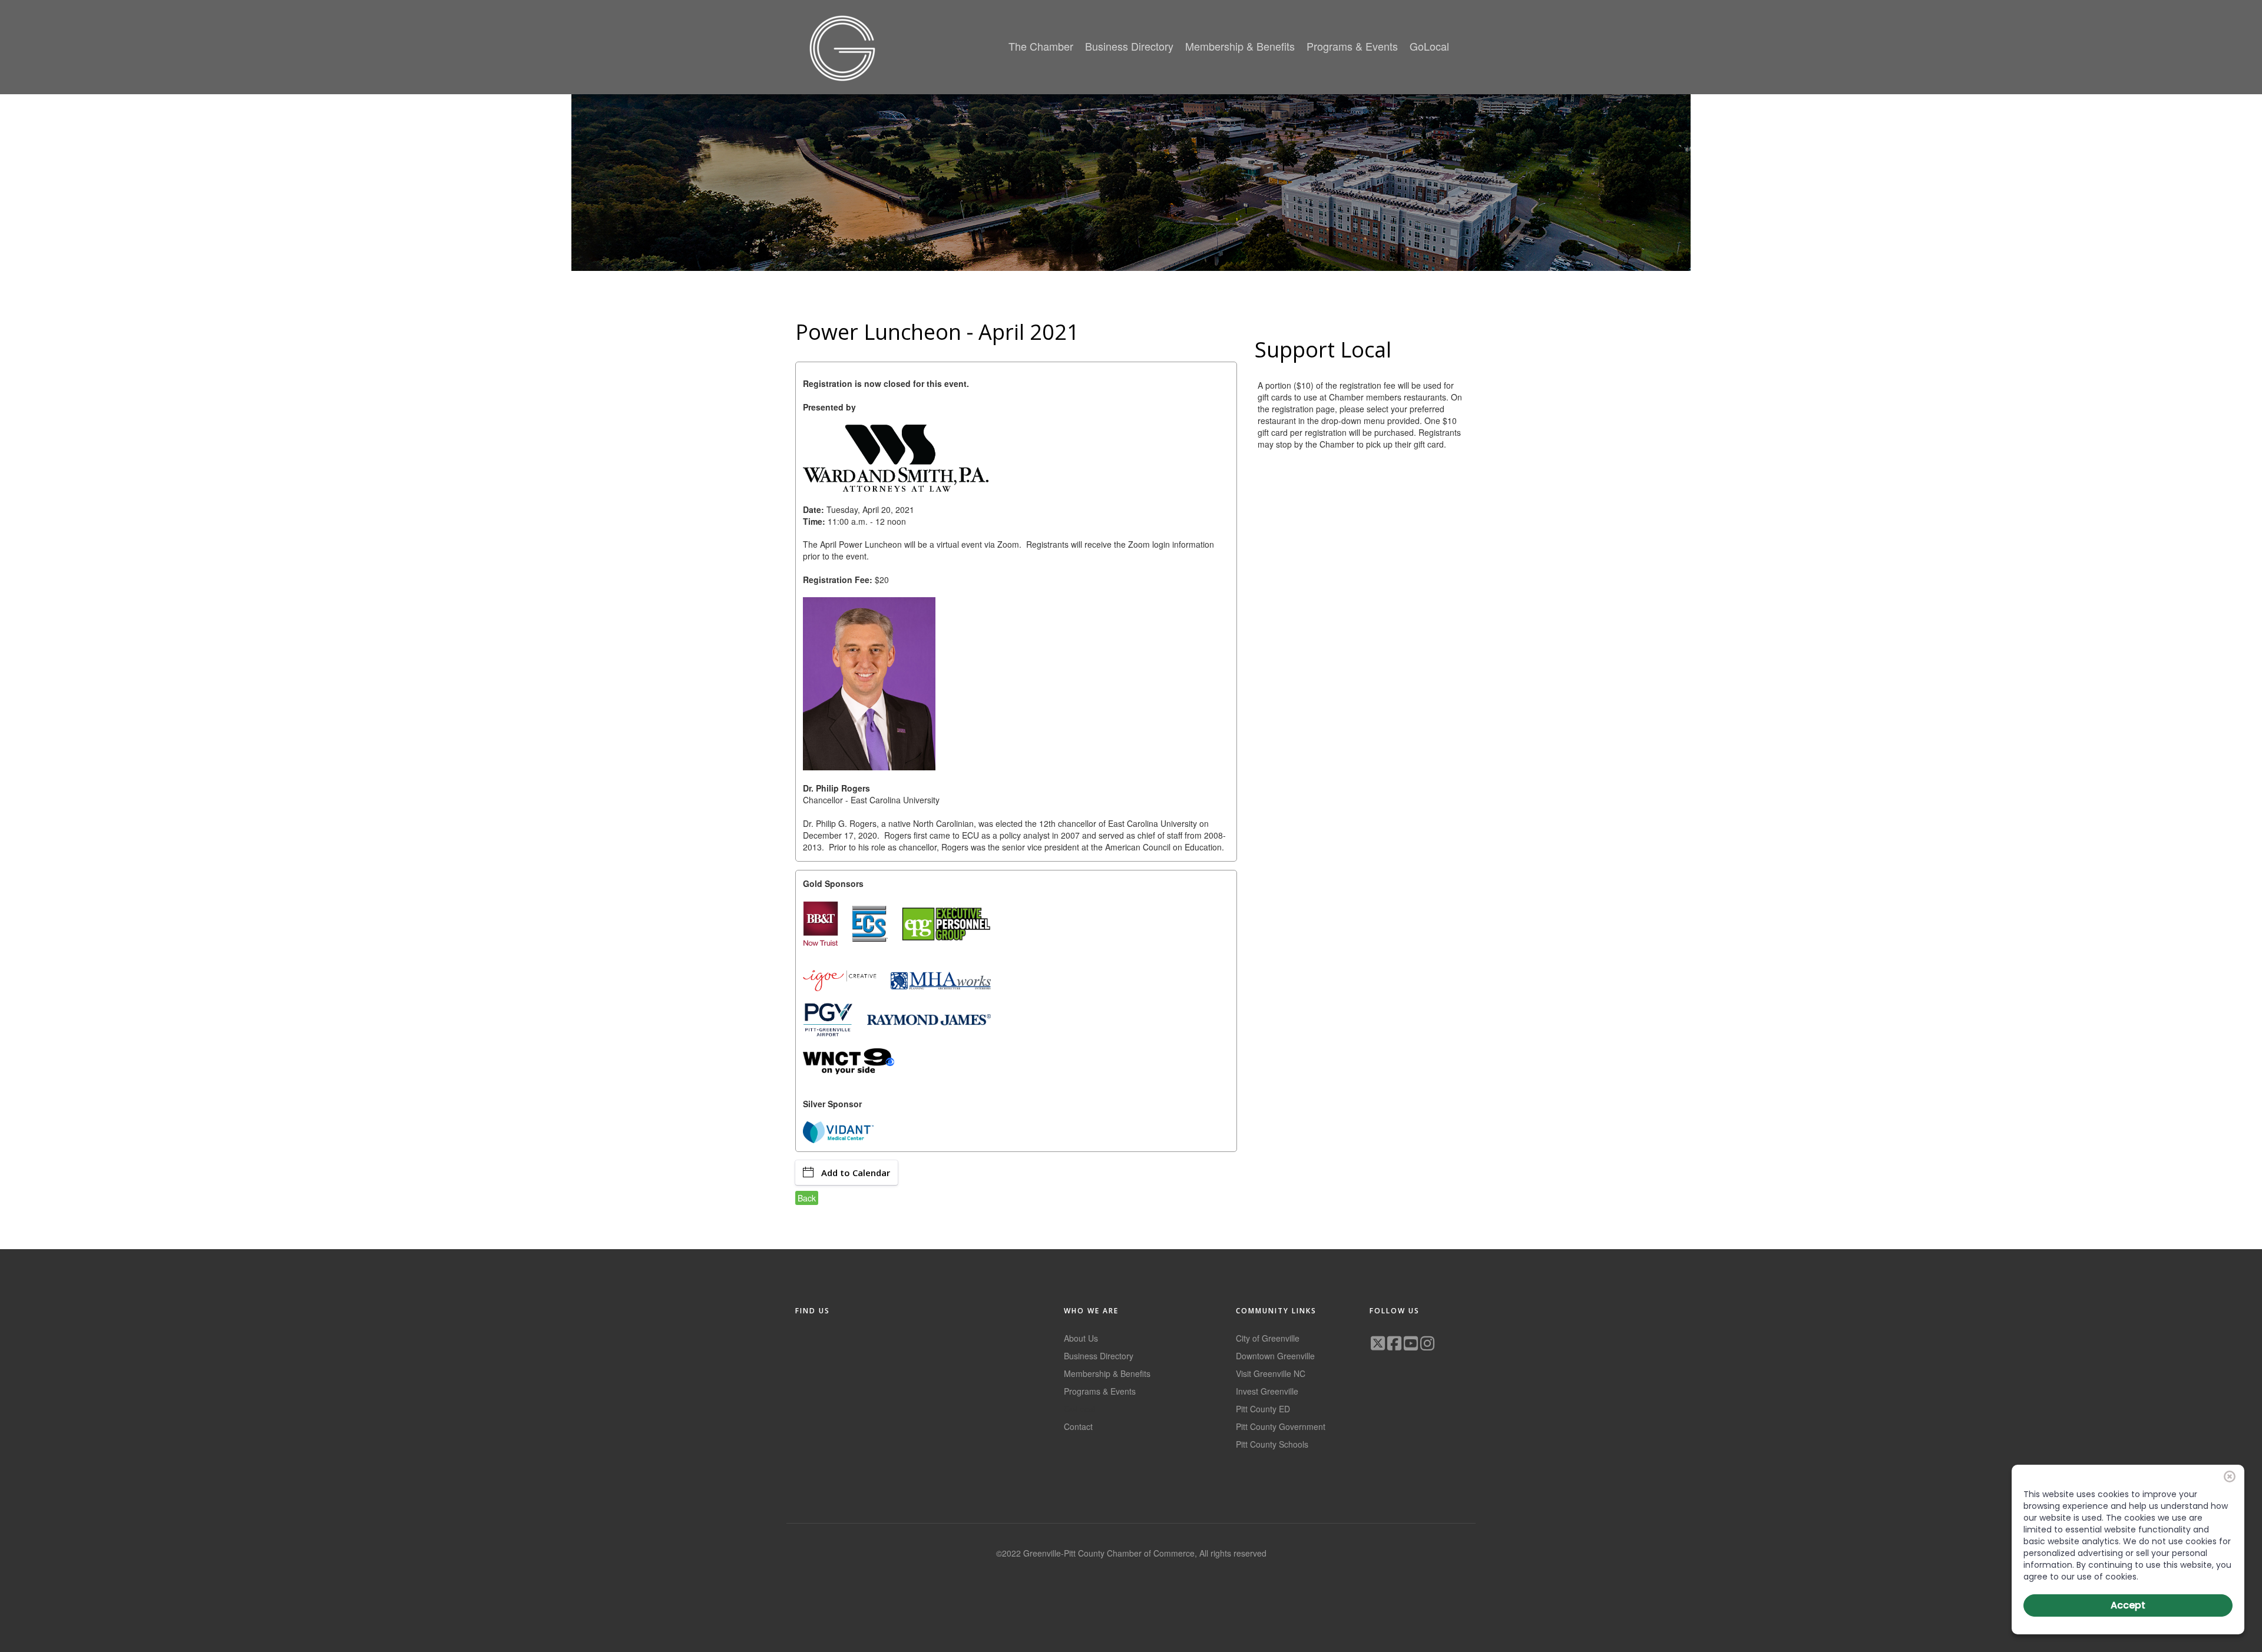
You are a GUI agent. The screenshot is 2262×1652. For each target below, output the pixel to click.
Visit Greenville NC (1271, 1373)
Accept (2128, 1605)
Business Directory (1099, 1356)
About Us (1081, 1338)
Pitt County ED (1263, 1409)
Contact (1078, 1426)
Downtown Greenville (1275, 1356)
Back (807, 1198)
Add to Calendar (856, 1173)
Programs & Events (1100, 1391)
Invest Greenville (1267, 1391)
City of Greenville (1268, 1338)
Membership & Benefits (1107, 1373)
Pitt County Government (1281, 1426)
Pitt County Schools (1272, 1444)
